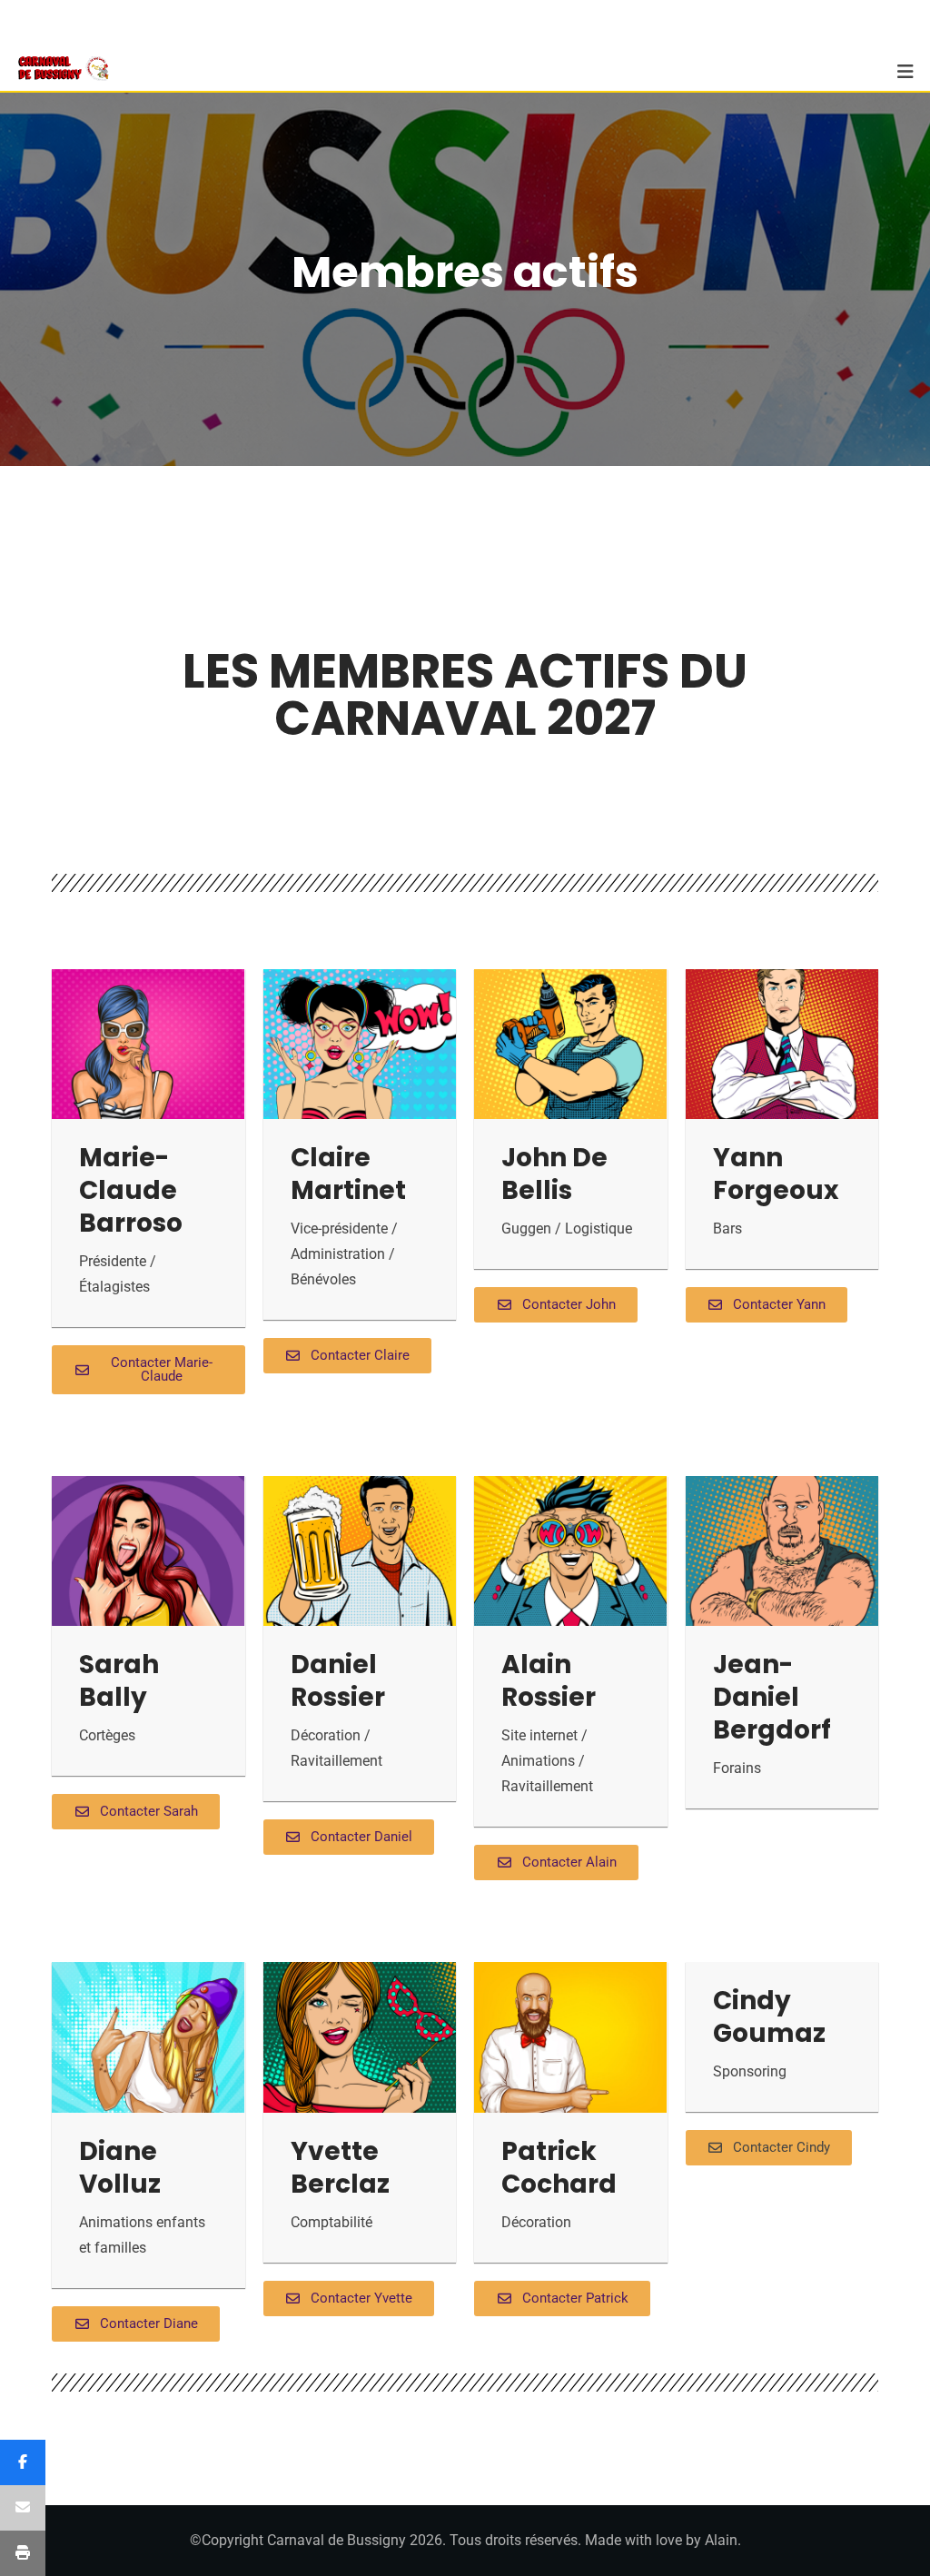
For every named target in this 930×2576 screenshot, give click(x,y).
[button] (769, 2148)
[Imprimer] (23, 2553)
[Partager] (23, 2462)
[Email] (23, 2508)
